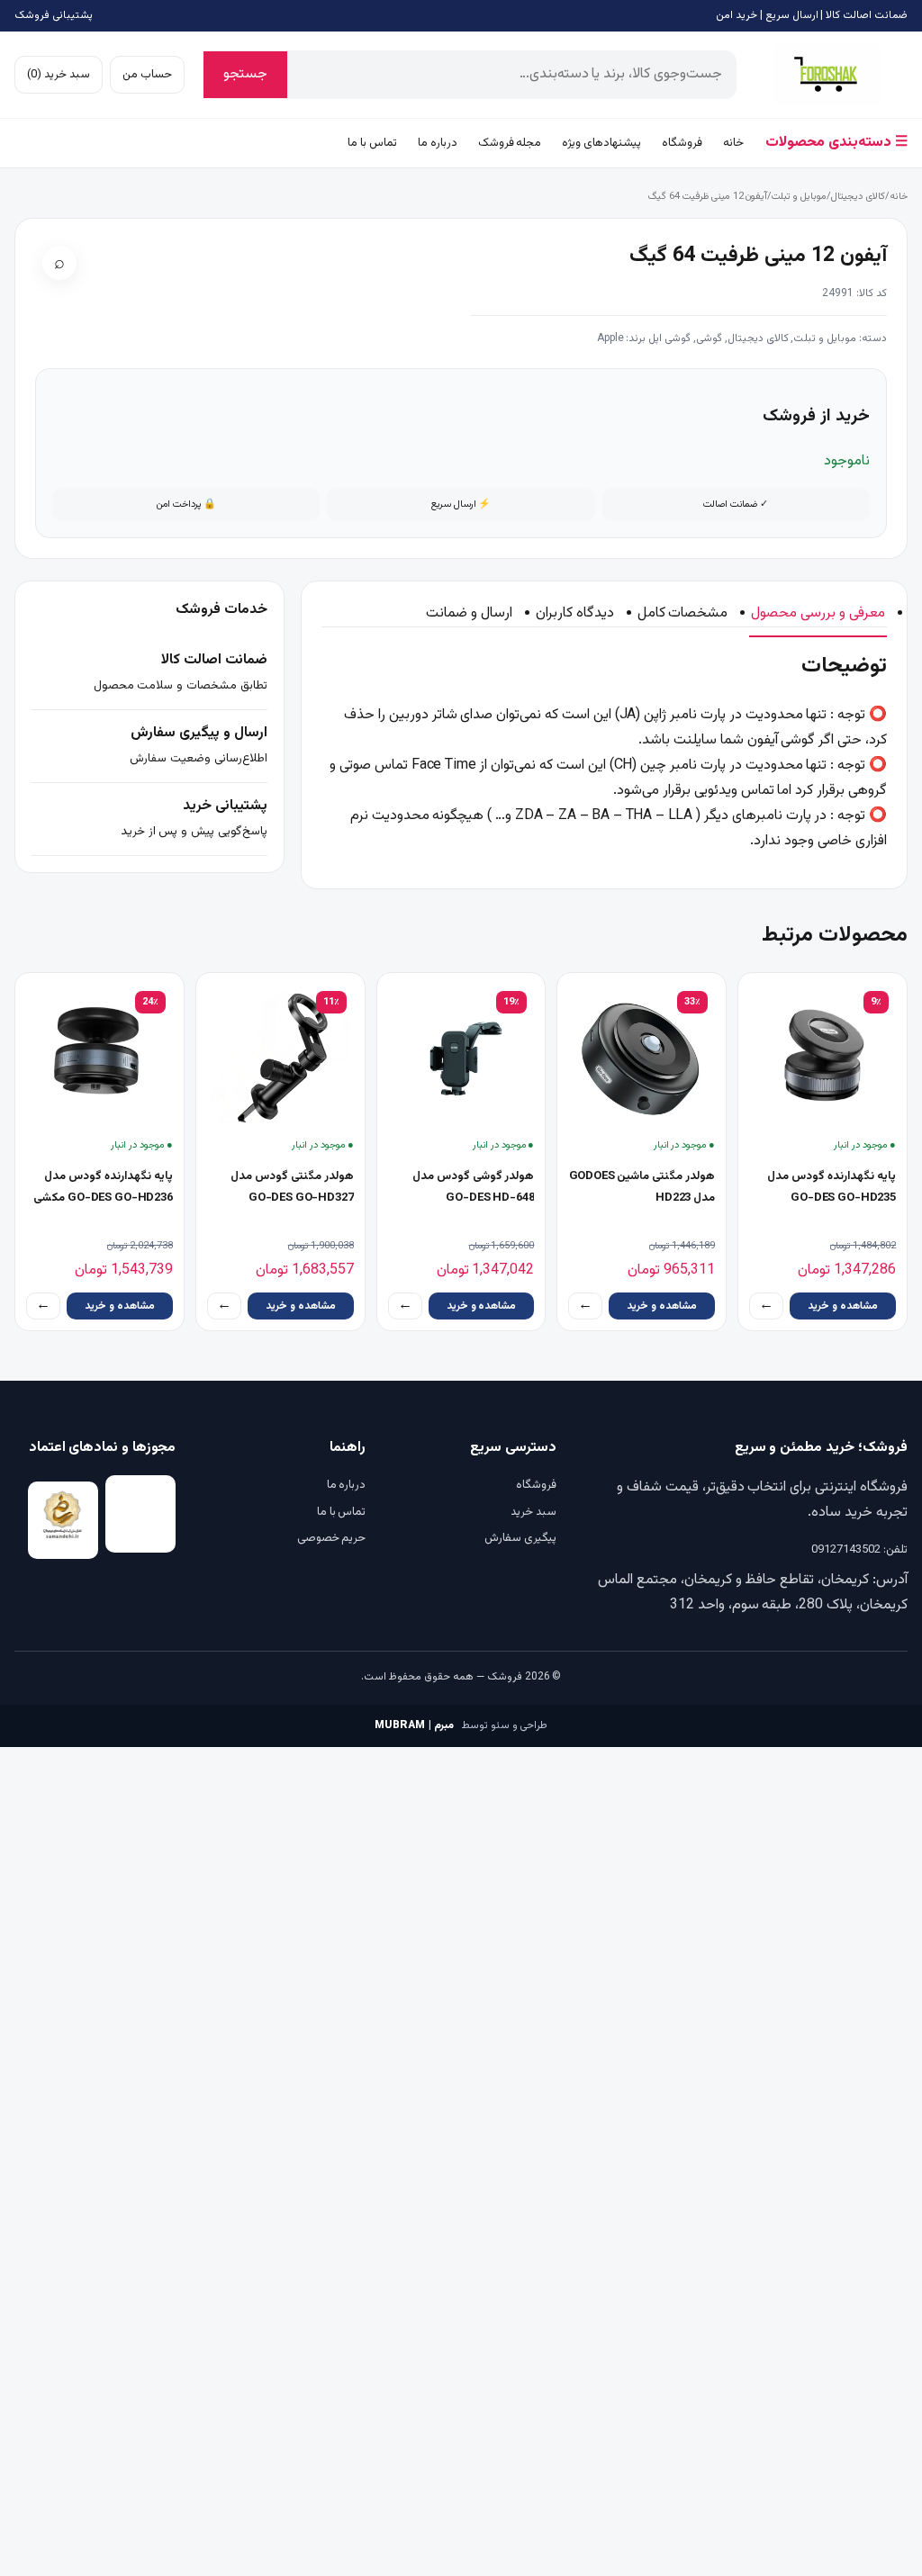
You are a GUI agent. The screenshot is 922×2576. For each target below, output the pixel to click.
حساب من (147, 75)
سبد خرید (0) (59, 75)
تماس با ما (372, 143)
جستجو (245, 74)
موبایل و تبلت (799, 197)
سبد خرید (533, 1512)
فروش (827, 75)
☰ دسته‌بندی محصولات (836, 143)
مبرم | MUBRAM (414, 1725)
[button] (59, 263)
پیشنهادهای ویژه (601, 143)
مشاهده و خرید (843, 1306)
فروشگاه (682, 143)
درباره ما (438, 143)
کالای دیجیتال (858, 197)
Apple (610, 338)
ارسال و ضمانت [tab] (469, 613)
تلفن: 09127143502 (859, 1550)
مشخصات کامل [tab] (683, 613)
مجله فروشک (510, 143)
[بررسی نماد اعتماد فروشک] (63, 1520)
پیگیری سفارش (520, 1538)
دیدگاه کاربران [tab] (575, 613)
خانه (733, 143)
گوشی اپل (669, 338)
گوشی (709, 338)
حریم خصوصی (331, 1538)
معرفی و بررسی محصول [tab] (818, 613)
